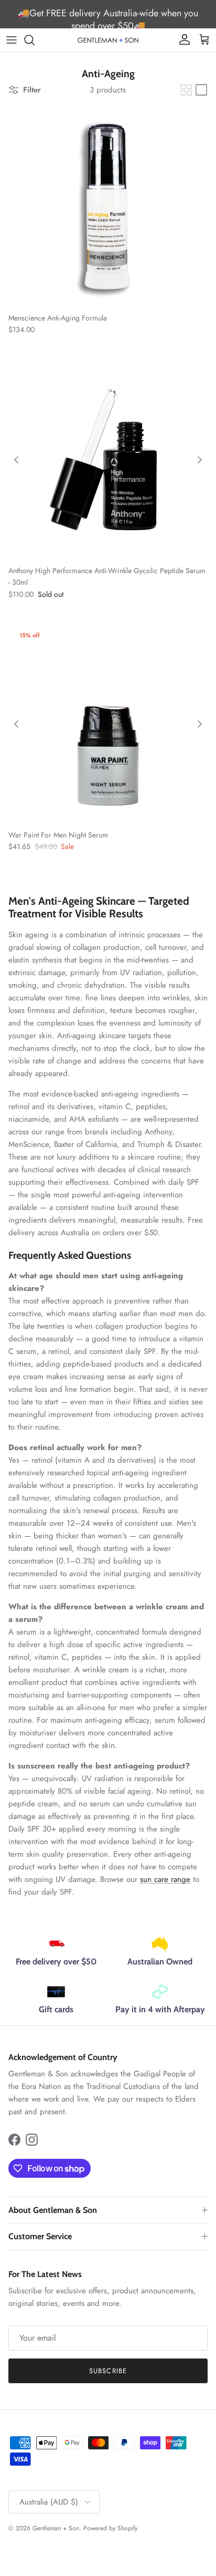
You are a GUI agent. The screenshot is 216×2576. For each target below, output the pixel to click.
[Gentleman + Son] (108, 40)
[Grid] (186, 90)
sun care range (165, 1879)
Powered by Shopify (110, 2528)
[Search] (35, 40)
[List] (201, 90)
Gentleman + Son (56, 2528)
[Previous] (16, 460)
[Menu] (12, 40)
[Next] (200, 460)
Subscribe (108, 2371)
